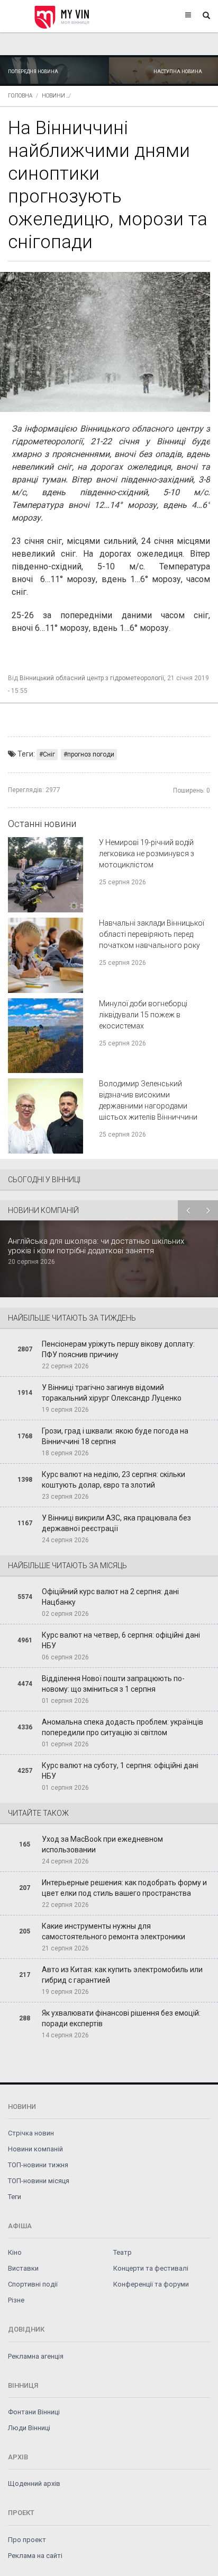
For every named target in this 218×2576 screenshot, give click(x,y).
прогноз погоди (91, 754)
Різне (16, 2300)
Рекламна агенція (36, 2356)
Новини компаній (35, 2149)
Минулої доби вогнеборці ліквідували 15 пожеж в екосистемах (143, 1015)
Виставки (23, 2268)
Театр (122, 2252)
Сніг (49, 754)
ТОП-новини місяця (39, 2181)
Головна (20, 96)
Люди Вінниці (29, 2428)
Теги (15, 2197)
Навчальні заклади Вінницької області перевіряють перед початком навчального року (152, 934)
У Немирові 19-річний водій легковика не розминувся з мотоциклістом (147, 854)
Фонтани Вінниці (34, 2412)
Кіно (15, 2252)
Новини (53, 96)
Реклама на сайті (35, 2556)
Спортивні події (33, 2284)
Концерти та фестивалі (151, 2268)
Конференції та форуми (151, 2284)
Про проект (27, 2540)
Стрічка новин (31, 2133)
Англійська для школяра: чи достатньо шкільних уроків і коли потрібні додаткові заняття (96, 1246)
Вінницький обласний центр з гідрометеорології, (93, 678)
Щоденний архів (34, 2483)
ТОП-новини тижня (38, 2165)
